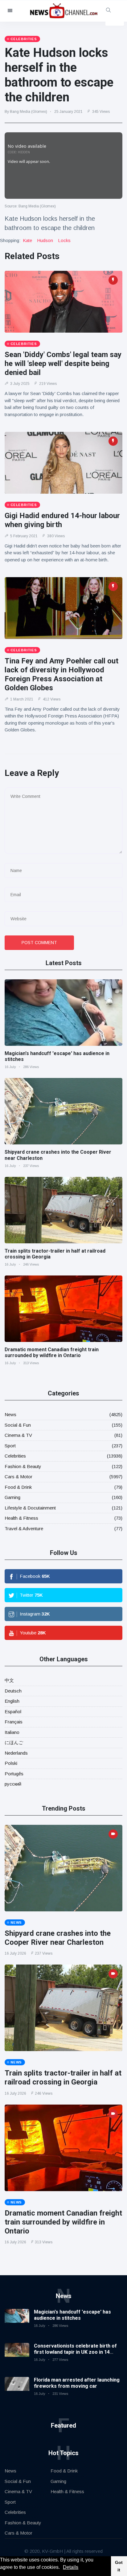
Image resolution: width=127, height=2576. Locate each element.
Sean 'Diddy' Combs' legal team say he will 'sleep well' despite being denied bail (63, 364)
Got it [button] (119, 2566)
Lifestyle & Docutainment (30, 1508)
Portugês (14, 1774)
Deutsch (13, 1691)
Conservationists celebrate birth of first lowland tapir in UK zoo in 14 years (75, 2352)
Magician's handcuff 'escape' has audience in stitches (72, 2315)
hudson (45, 240)
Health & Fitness (21, 1518)
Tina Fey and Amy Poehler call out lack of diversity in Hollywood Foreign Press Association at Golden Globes (61, 674)
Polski (11, 1763)
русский (13, 1784)
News (10, 1414)
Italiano (12, 1732)
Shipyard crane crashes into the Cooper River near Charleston (58, 1938)
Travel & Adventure (24, 1529)
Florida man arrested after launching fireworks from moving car (77, 2383)
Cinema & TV (18, 1435)
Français (14, 1722)
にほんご (14, 1742)
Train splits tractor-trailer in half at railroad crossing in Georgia (63, 2078)
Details (71, 2567)
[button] (62, 2568)
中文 (9, 1680)
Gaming (12, 1497)
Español (13, 1712)
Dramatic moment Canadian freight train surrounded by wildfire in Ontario (52, 1352)
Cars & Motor (18, 1477)
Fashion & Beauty (23, 1466)
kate (27, 240)
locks (64, 240)
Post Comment (39, 943)
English (12, 1701)
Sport (10, 1446)
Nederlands (16, 1753)
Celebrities (15, 1456)
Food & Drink (18, 1487)
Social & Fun (18, 1425)
